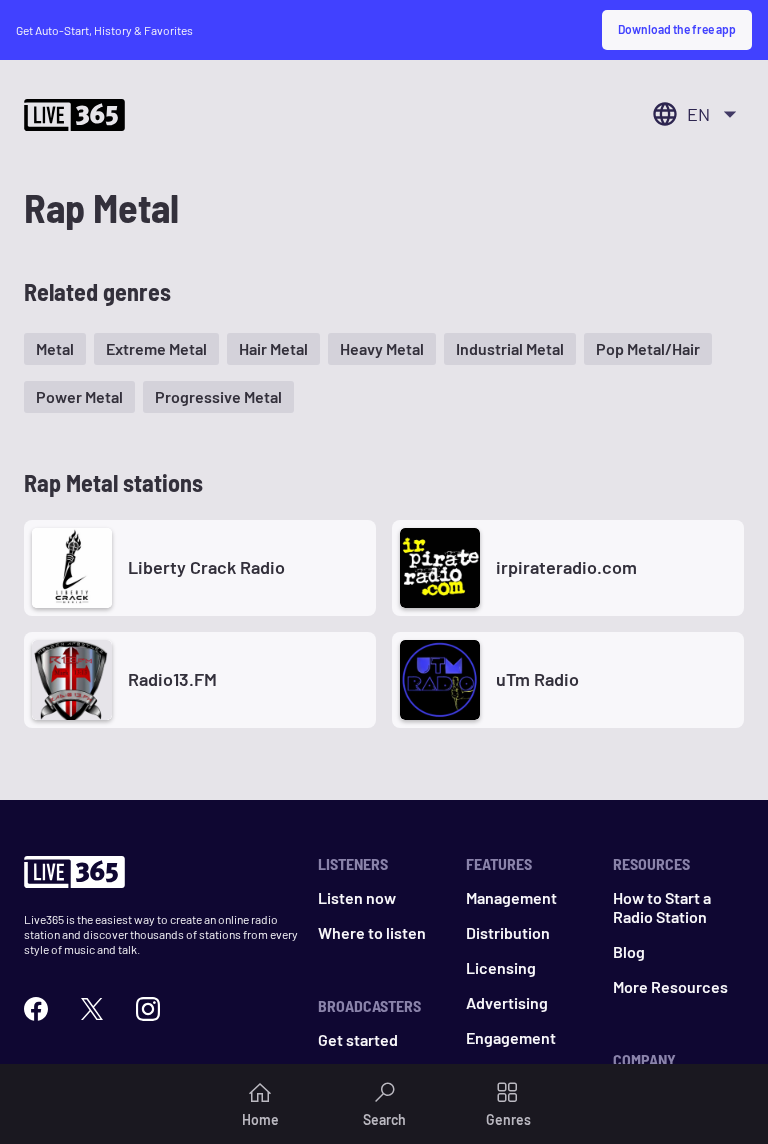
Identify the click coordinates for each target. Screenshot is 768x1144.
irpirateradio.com (566, 567)
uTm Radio (537, 679)
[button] (55, 349)
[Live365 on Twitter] (92, 1009)
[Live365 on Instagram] (148, 1009)
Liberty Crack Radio (206, 567)
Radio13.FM (172, 679)
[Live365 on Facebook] (36, 1009)
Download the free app (677, 29)
